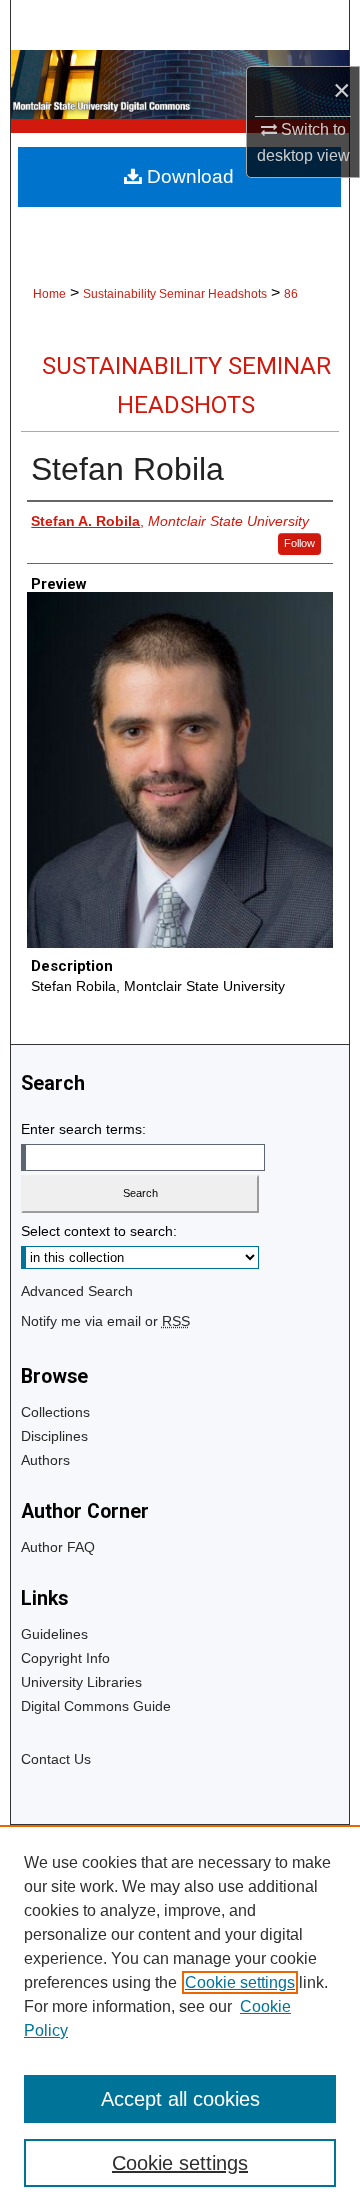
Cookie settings (240, 1982)
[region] (180, 2018)
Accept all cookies (180, 2099)
